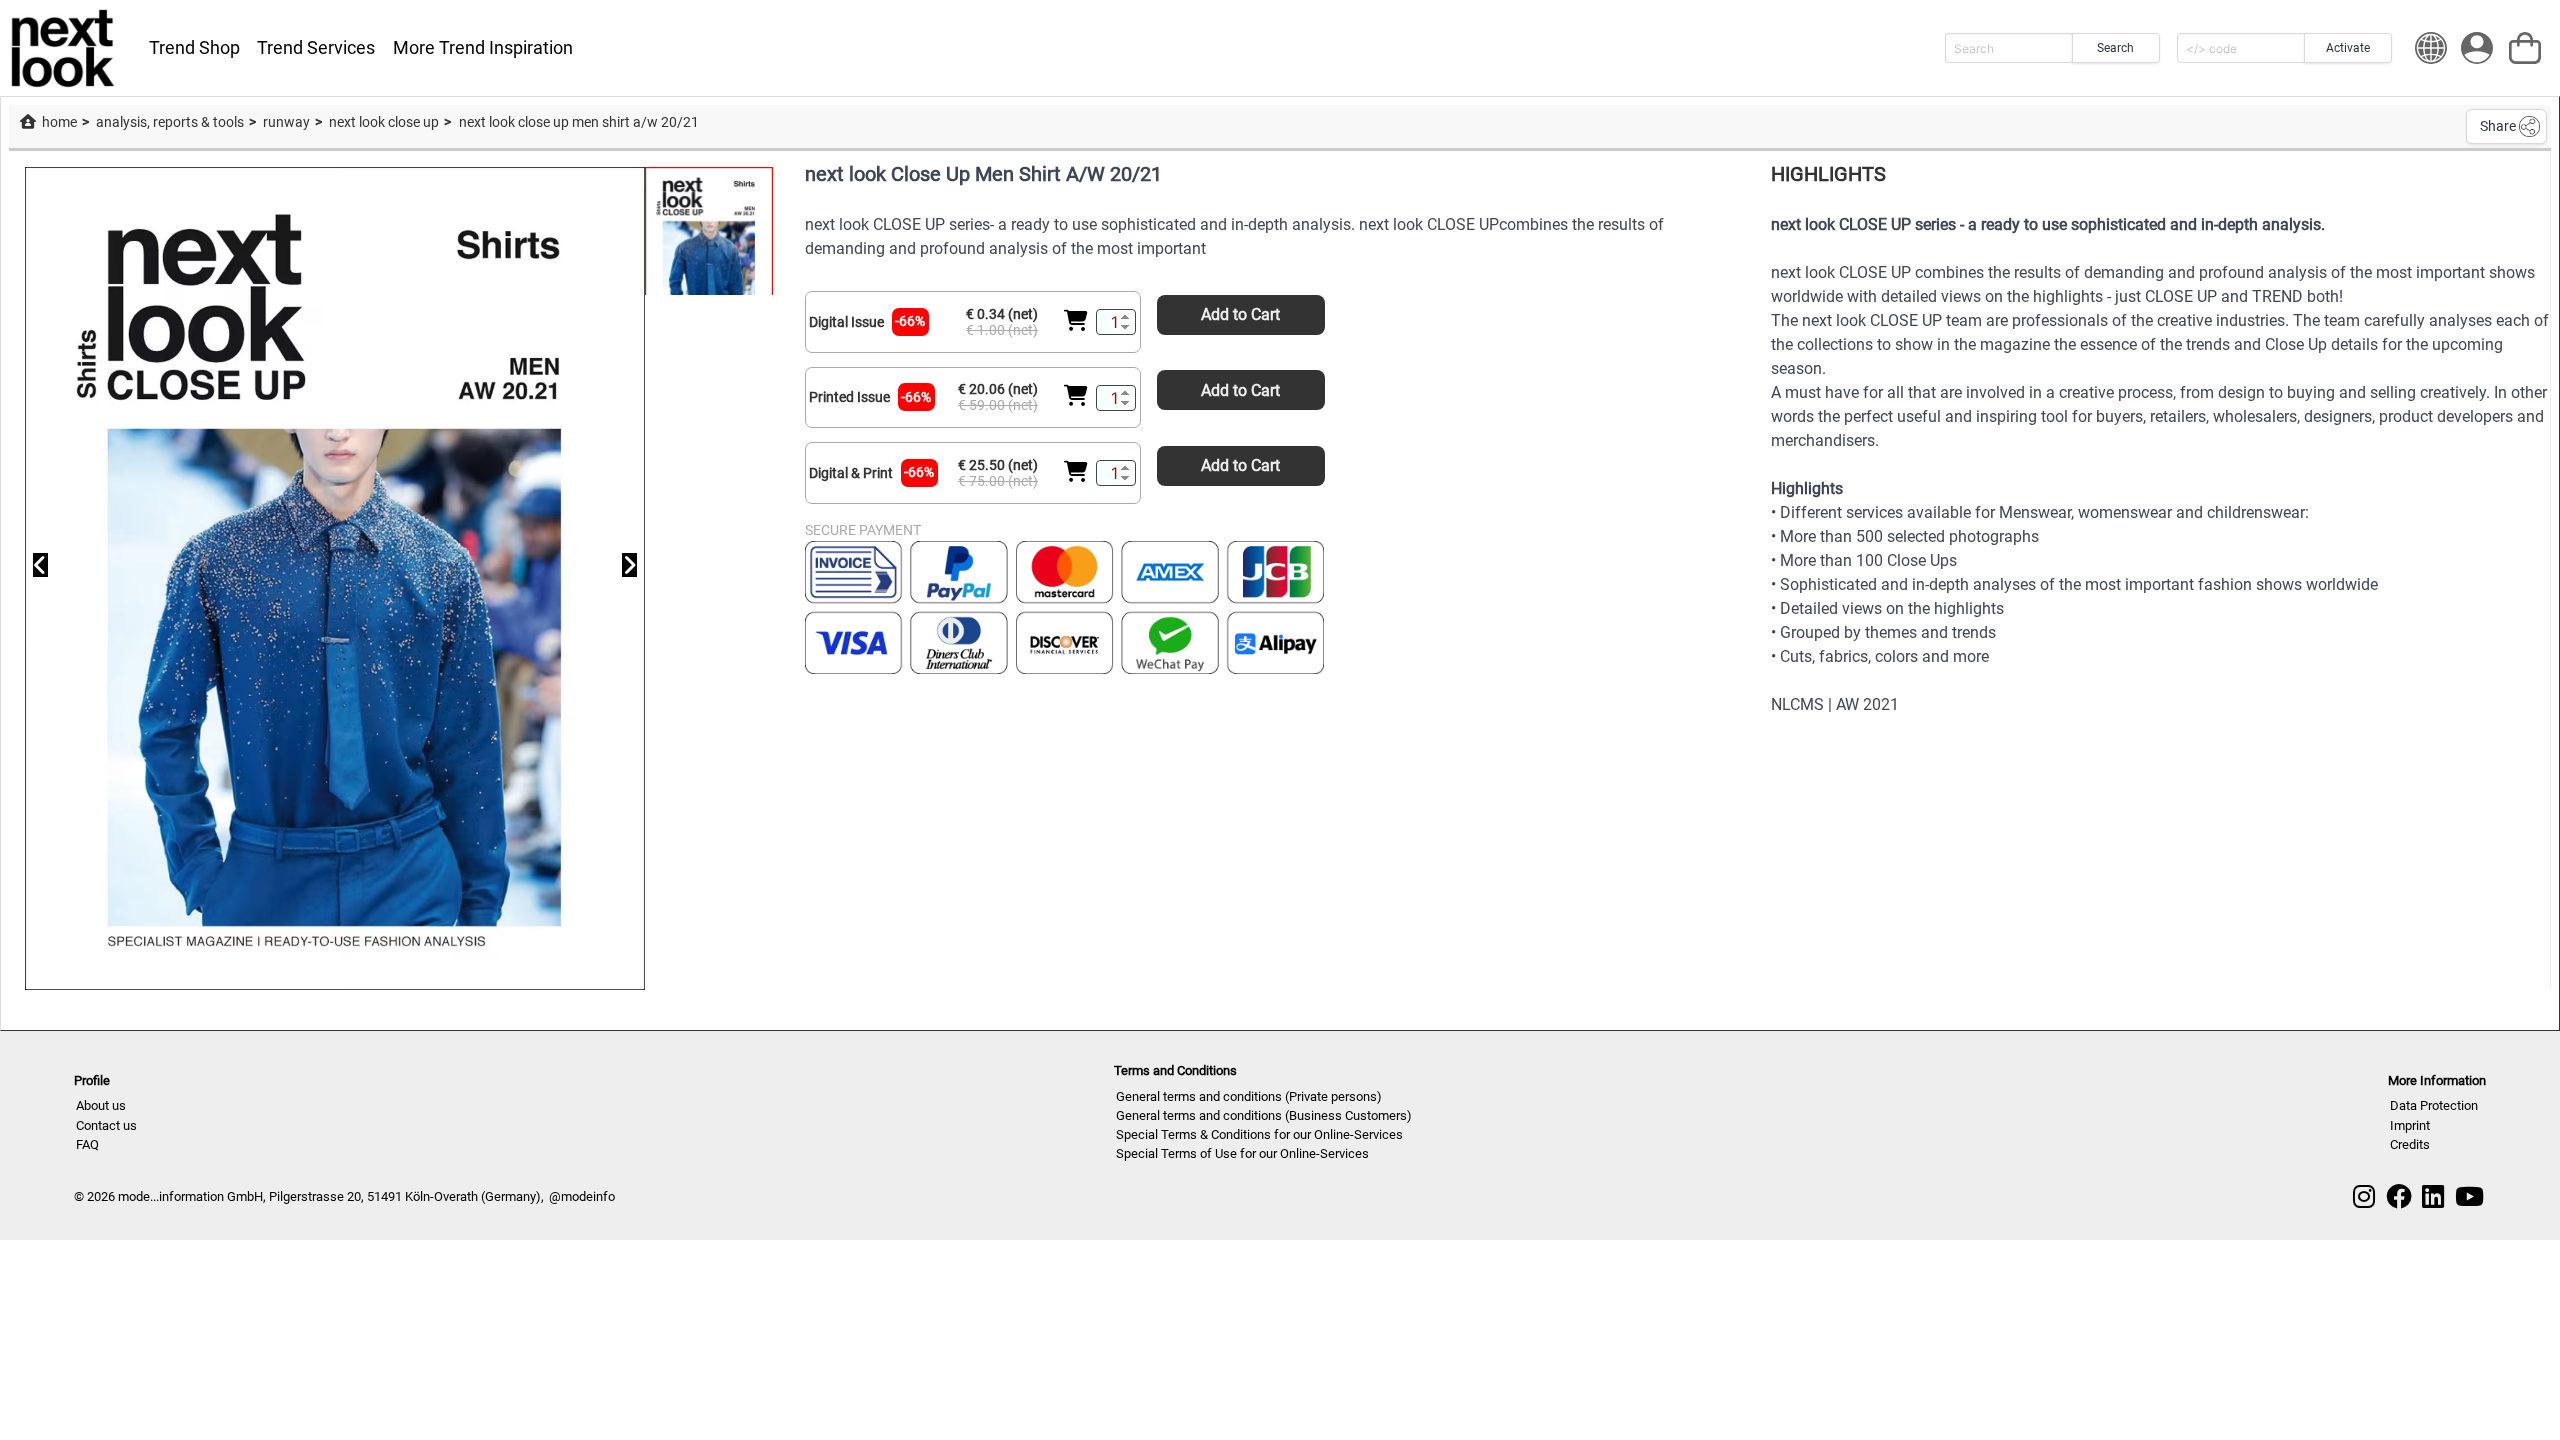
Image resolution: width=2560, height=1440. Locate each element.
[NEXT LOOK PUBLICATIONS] (63, 48)
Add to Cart (1240, 314)
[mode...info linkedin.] (2433, 1197)
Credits (2410, 1144)
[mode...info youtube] (2469, 1197)
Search (2115, 48)
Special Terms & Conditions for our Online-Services (1259, 1134)
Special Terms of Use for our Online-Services (1242, 1153)
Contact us (106, 1125)
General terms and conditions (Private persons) (1249, 1096)
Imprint (2410, 1125)
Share (2498, 126)
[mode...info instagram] (2364, 1197)
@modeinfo (582, 1196)
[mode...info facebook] (2399, 1197)
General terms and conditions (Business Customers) (1264, 1115)
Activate (2348, 48)
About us (101, 1105)
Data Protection (2434, 1105)
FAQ (87, 1144)
